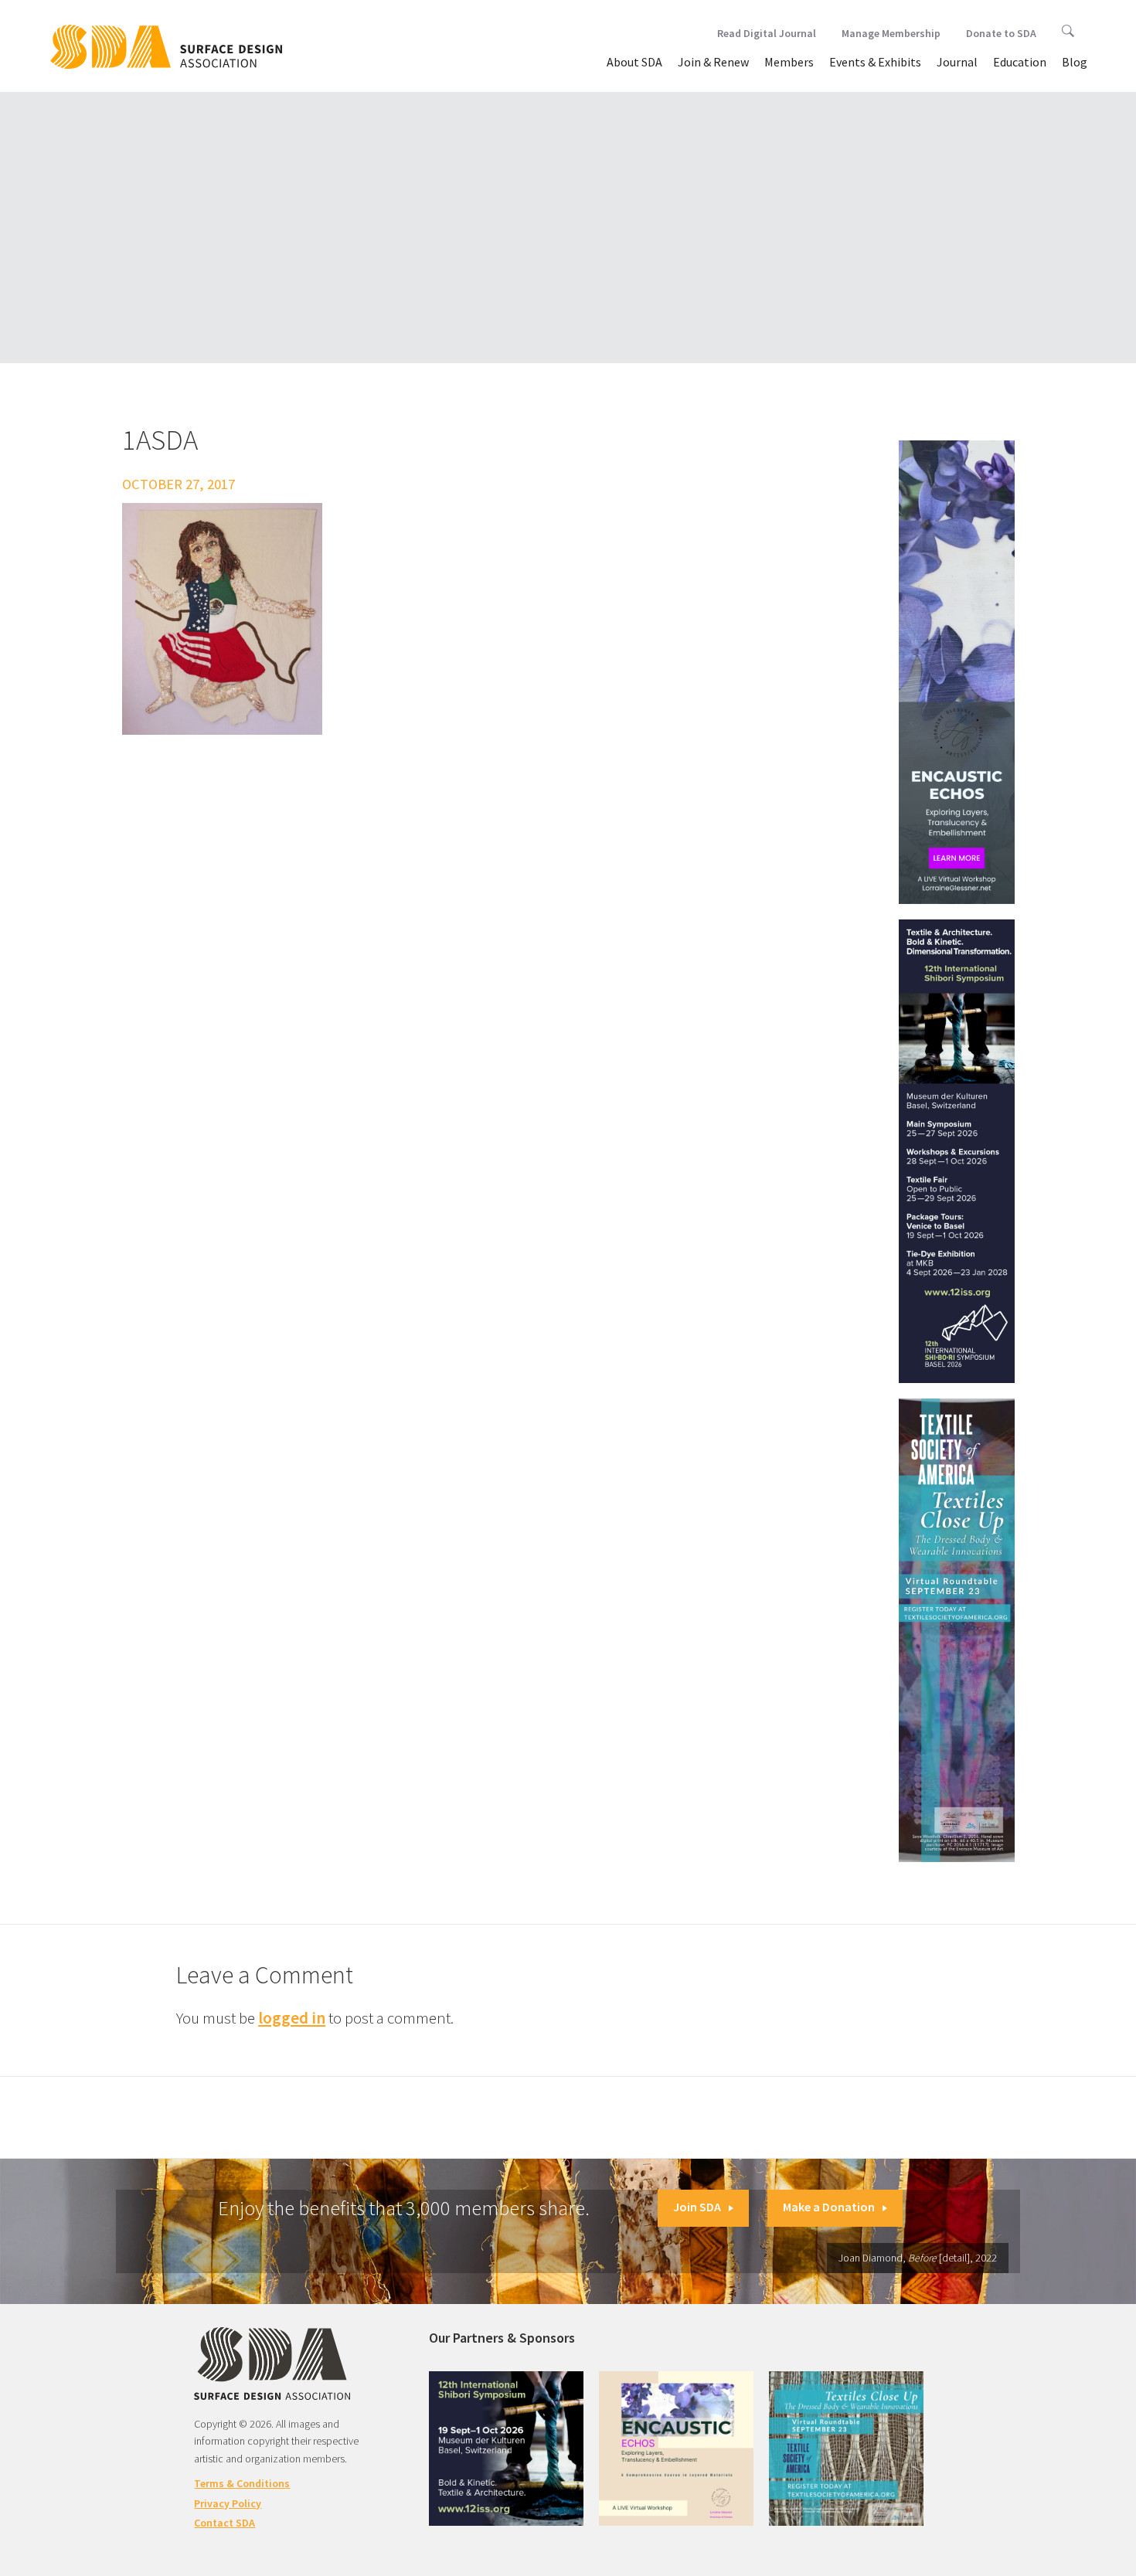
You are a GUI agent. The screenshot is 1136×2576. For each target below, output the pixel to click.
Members (789, 62)
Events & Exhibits (875, 62)
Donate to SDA (1001, 33)
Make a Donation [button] (829, 2207)
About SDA (634, 62)
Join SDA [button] (697, 2207)
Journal (957, 62)
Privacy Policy (228, 2503)
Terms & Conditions (242, 2483)
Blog (1075, 62)
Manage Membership (891, 33)
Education (1020, 62)
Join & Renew (713, 62)
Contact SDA (224, 2523)
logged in (292, 2018)
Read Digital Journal (767, 33)
